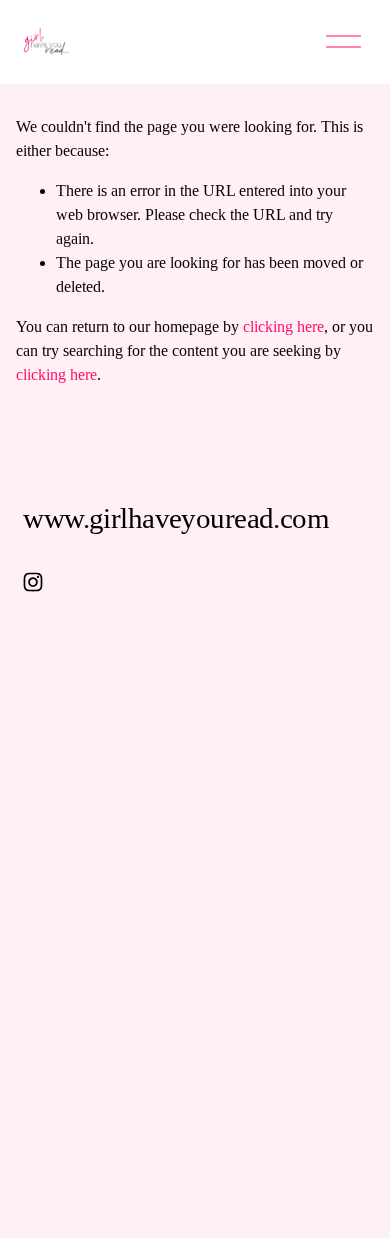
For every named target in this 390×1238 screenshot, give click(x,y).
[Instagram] (33, 582)
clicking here (283, 326)
